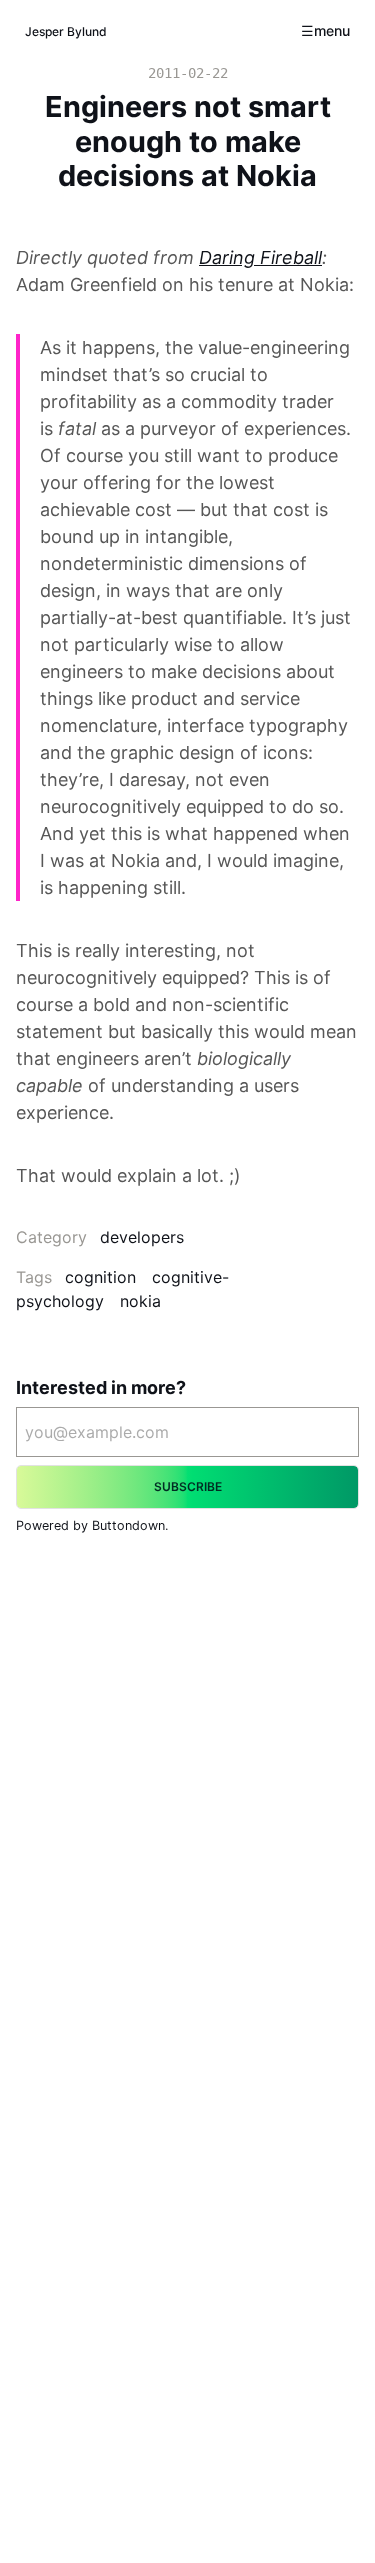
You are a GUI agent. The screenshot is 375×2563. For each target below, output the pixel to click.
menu (332, 30)
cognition (100, 1277)
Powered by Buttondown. (92, 1525)
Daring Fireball (260, 257)
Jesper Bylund (66, 31)
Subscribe (188, 1486)
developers (142, 1237)
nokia (140, 1301)
